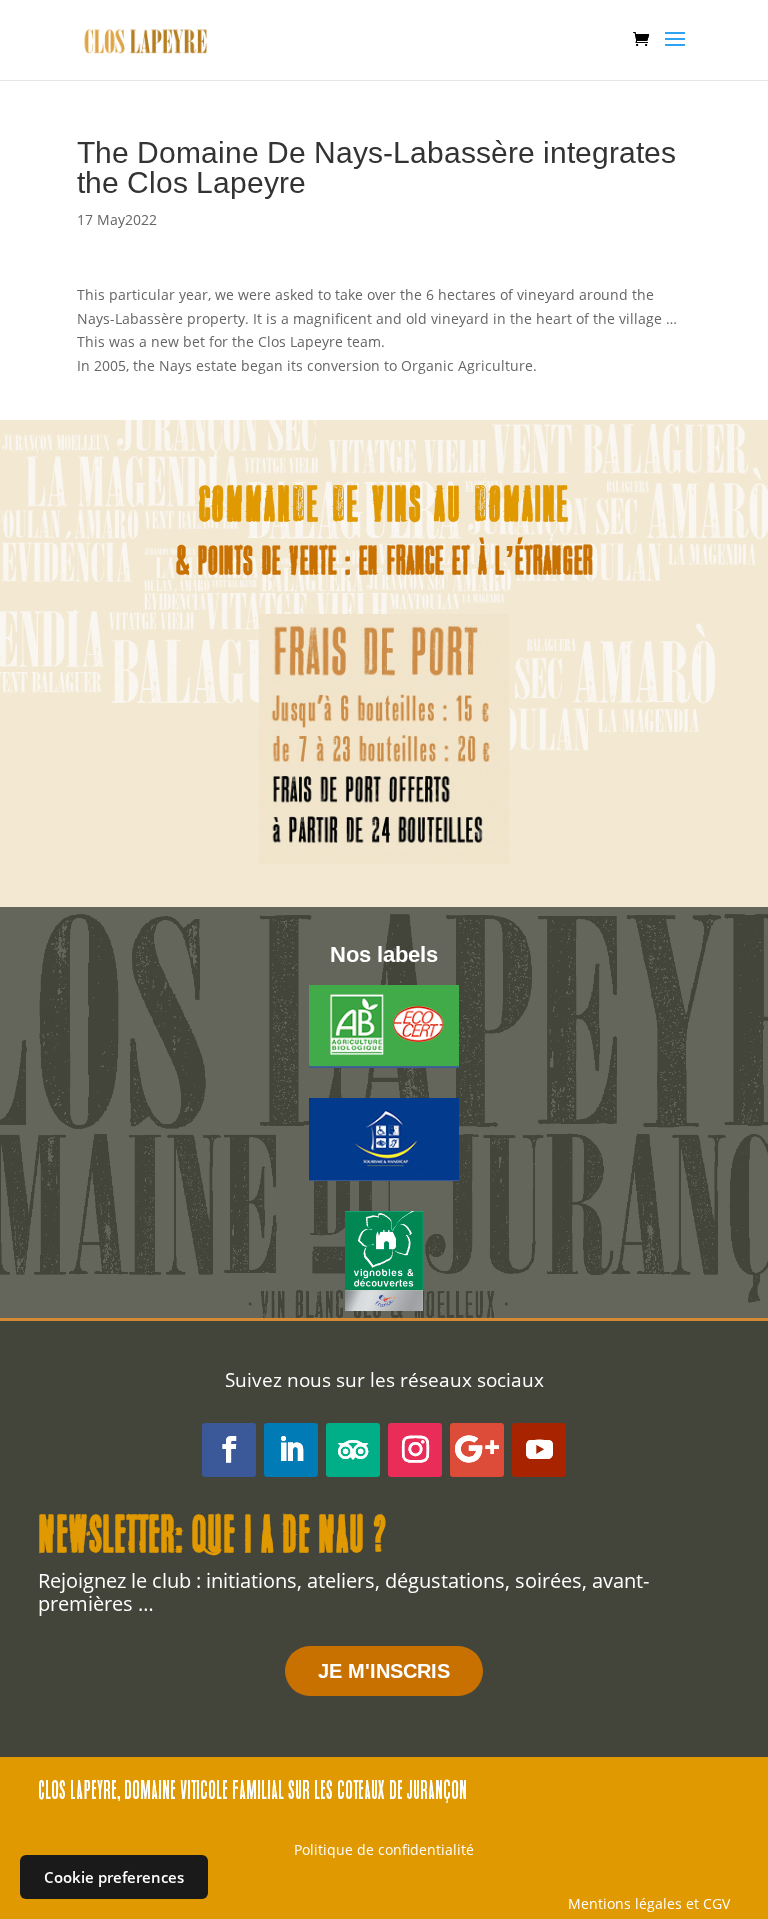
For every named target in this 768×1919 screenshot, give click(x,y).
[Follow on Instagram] (415, 1450)
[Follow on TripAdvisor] (353, 1450)
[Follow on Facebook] (229, 1450)
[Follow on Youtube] (539, 1450)
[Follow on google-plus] (477, 1450)
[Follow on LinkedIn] (291, 1450)
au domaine (502, 508)
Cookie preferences (114, 1877)
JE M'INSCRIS (384, 1671)
